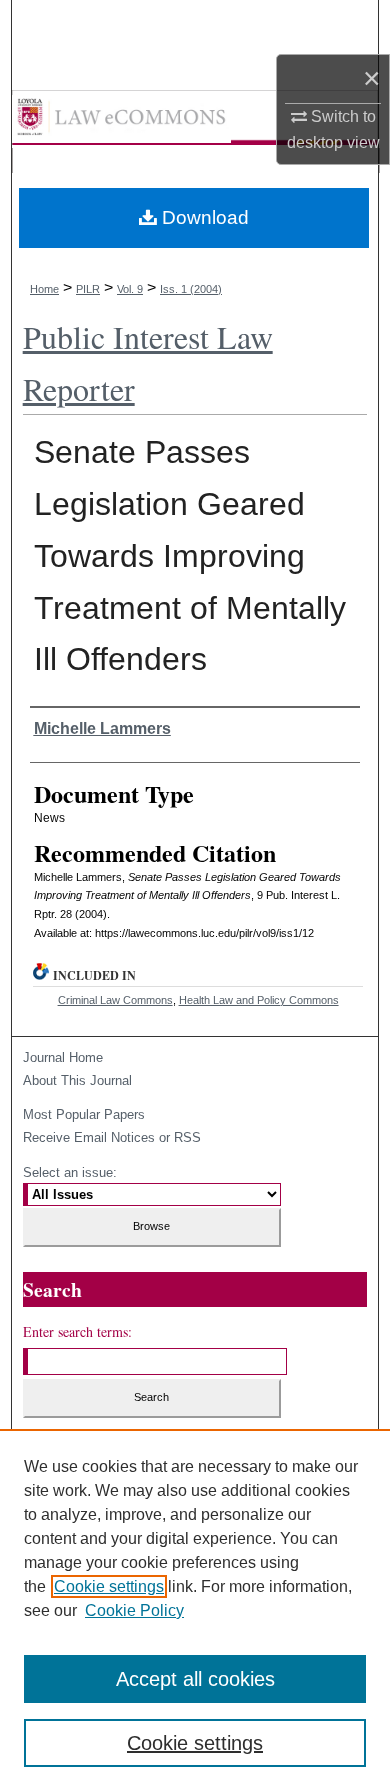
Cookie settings (109, 1586)
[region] (195, 1610)
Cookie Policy (134, 1610)
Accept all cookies (195, 1679)
